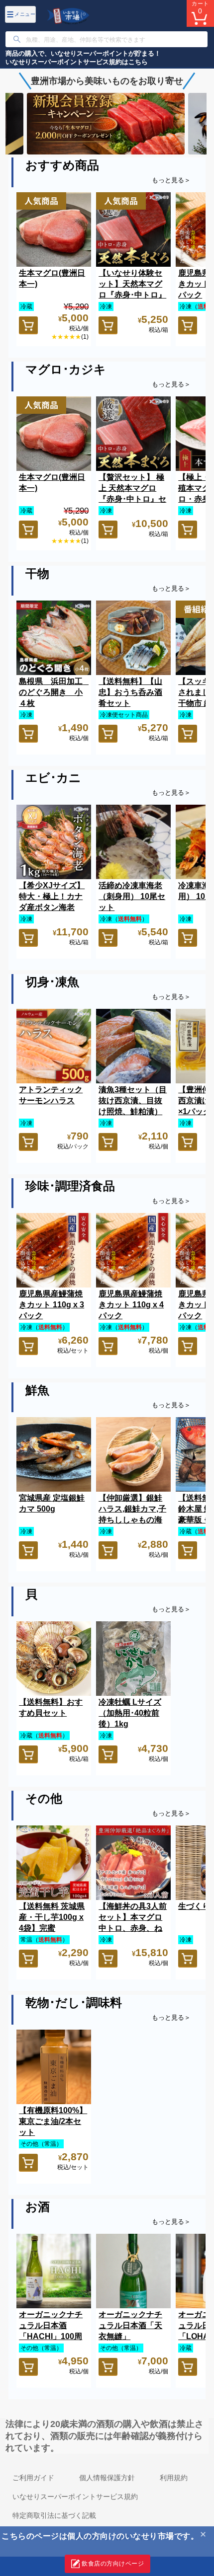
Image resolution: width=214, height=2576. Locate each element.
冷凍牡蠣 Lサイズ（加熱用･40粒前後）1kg (130, 1713)
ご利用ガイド (33, 2478)
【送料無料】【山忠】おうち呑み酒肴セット (130, 692)
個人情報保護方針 (107, 2478)
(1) (85, 337)
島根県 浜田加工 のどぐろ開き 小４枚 (55, 692)
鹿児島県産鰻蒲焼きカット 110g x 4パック (131, 1305)
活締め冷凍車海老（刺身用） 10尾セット (132, 896)
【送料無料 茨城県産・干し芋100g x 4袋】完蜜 (52, 1917)
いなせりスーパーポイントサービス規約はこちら (77, 62)
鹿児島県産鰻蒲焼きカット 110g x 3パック (52, 1305)
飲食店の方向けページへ (105, 2567)
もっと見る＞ (171, 180)
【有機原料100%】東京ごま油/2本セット (53, 2121)
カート (200, 8)
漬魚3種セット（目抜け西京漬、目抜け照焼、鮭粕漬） (133, 1100)
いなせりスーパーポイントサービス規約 (75, 2497)
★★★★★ (66, 337)
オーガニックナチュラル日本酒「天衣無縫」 (130, 2325)
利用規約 (174, 2478)
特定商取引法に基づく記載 (54, 2515)
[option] (106, 123)
